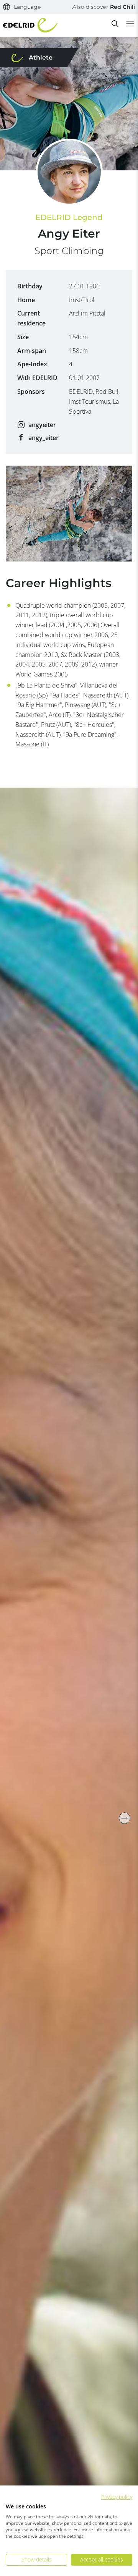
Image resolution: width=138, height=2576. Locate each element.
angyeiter (42, 425)
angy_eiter (44, 438)
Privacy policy (117, 2497)
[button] (22, 7)
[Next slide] (125, 1818)
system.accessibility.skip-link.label (68, 10)
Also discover (104, 7)
